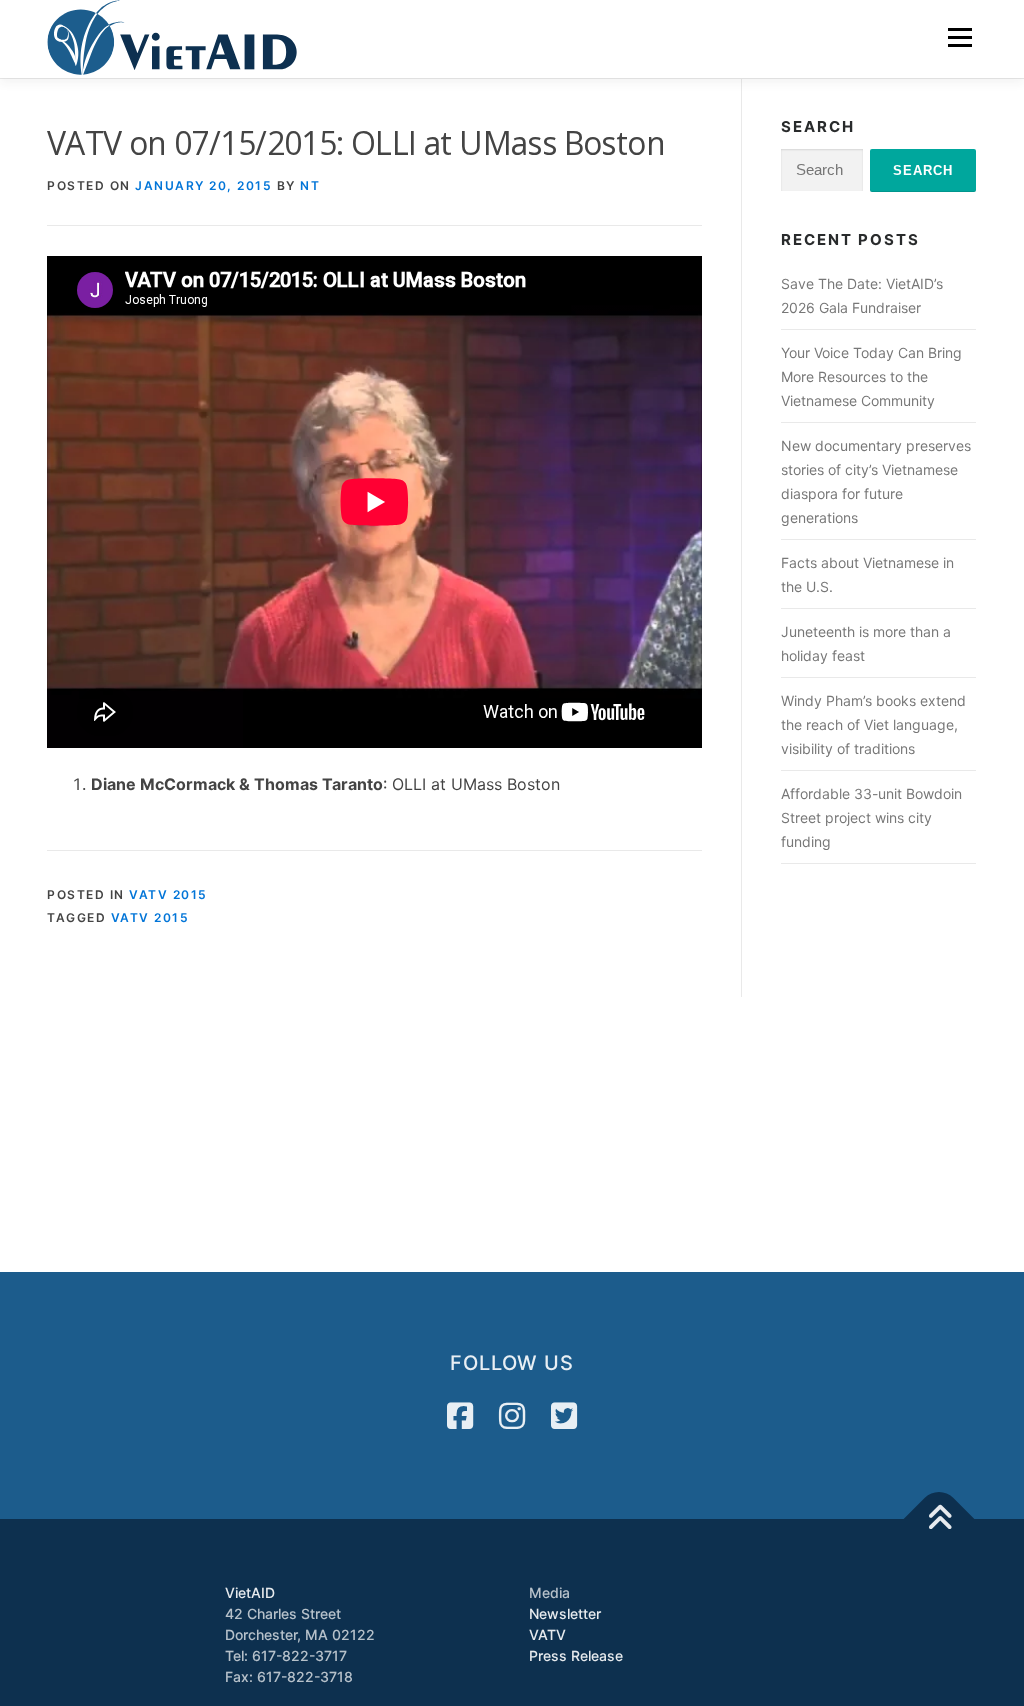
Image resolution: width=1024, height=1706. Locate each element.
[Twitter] (564, 1416)
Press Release (576, 1655)
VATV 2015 (168, 894)
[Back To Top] (939, 1519)
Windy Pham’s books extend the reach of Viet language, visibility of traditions (873, 724)
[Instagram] (512, 1416)
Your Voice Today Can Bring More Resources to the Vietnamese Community (871, 376)
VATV (547, 1634)
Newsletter (565, 1613)
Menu (959, 37)
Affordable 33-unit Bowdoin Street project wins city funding (871, 817)
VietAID (250, 1592)
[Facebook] (460, 1416)
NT (310, 185)
